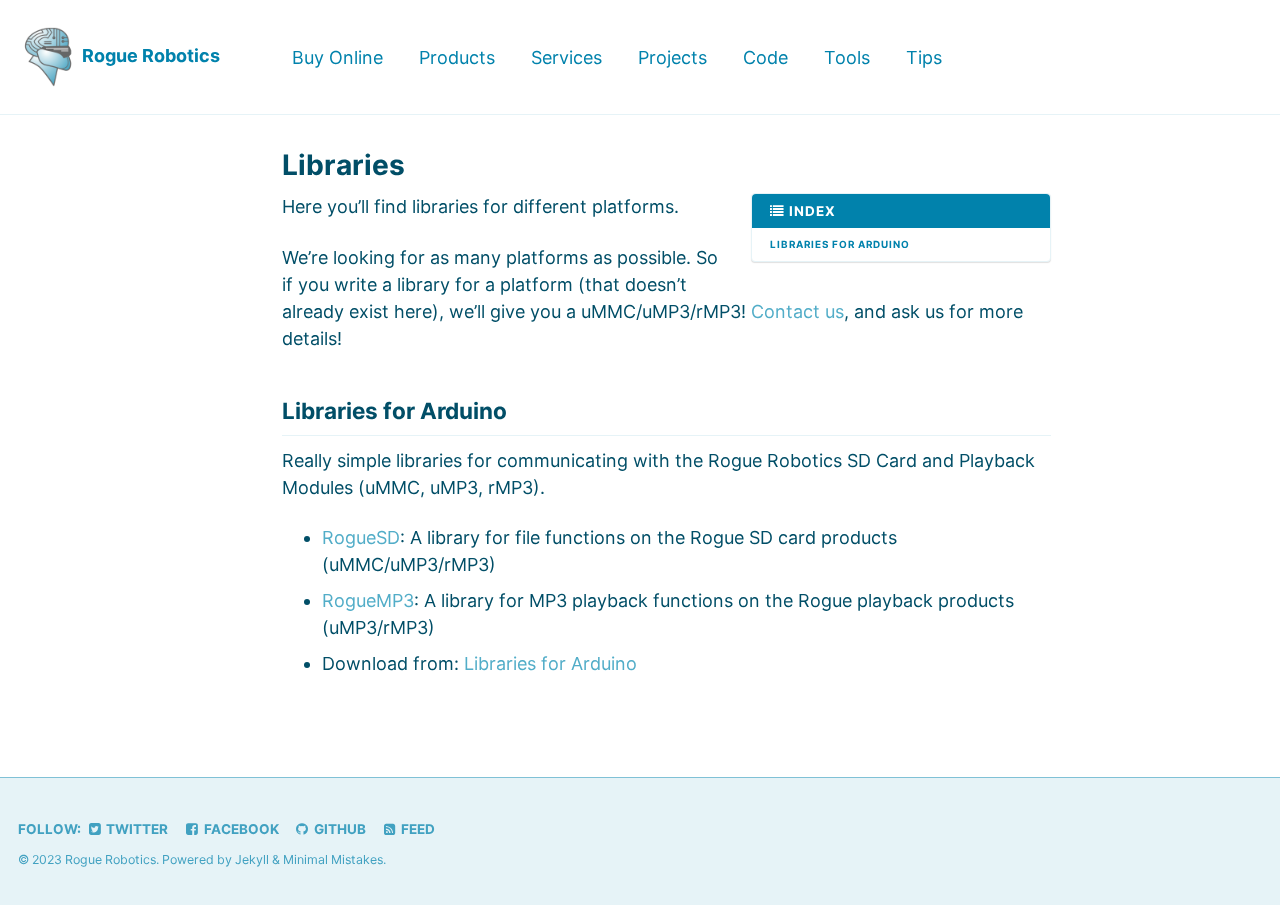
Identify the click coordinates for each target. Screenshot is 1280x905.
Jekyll (252, 859)
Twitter (135, 829)
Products (457, 57)
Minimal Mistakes (333, 859)
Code (765, 57)
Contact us (797, 311)
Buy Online (337, 57)
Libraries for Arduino (840, 244)
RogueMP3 (368, 600)
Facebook (240, 829)
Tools (847, 57)
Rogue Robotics (149, 55)
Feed (416, 829)
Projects (672, 57)
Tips (924, 57)
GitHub (338, 829)
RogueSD (361, 537)
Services (566, 57)
